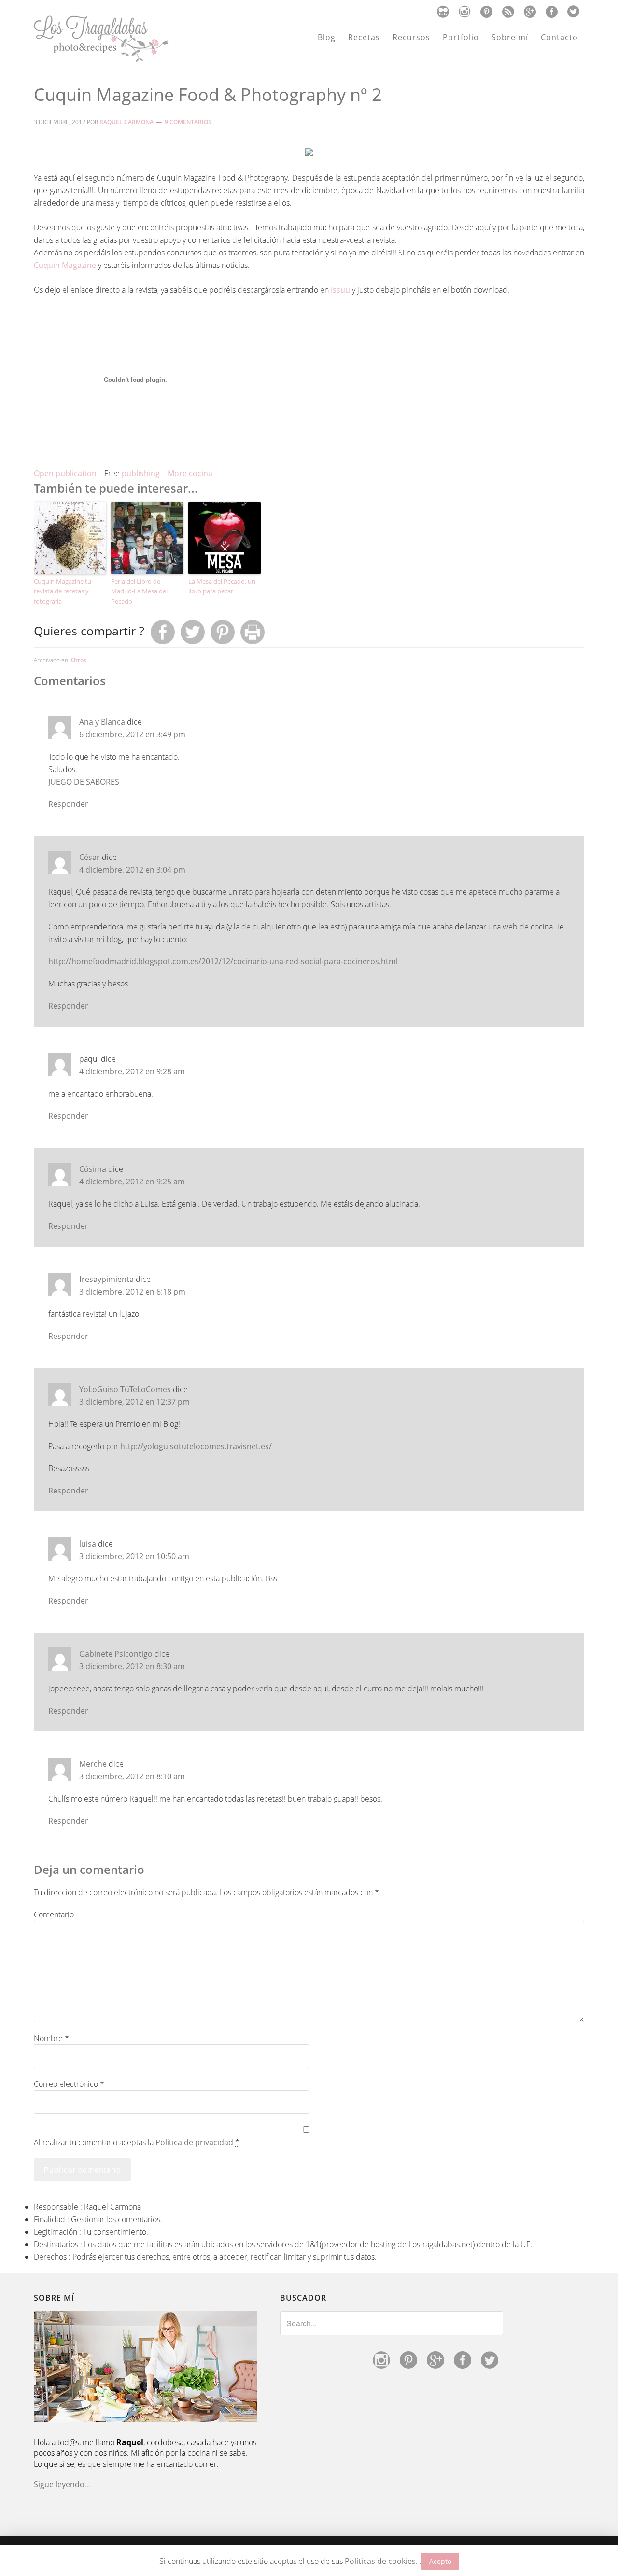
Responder (68, 804)
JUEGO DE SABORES (84, 782)
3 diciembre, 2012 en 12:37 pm (134, 1402)
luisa (88, 1544)
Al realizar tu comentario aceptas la (137, 2142)
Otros (79, 660)
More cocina (190, 473)
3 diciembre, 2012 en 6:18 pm (132, 1292)
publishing (141, 473)
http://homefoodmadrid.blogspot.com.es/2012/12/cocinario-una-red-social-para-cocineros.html (223, 961)
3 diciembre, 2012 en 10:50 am (134, 1556)
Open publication (65, 473)
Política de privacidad (194, 2142)
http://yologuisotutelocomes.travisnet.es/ (196, 1446)
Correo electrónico (69, 2084)
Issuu (341, 290)
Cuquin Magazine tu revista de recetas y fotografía (63, 591)
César (90, 857)
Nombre (51, 2038)
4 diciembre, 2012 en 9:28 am (132, 1071)
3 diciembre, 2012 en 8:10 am (132, 1776)
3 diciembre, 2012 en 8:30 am (132, 1666)
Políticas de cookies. (381, 2561)
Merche (93, 1764)
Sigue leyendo (59, 2484)
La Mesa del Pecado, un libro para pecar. (222, 586)
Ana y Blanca (102, 722)
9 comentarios (188, 122)
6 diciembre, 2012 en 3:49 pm (132, 734)
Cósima (93, 1169)
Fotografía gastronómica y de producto (101, 39)
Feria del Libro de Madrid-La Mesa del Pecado (139, 591)
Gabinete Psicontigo (116, 1654)
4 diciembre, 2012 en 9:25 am (132, 1182)
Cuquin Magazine (65, 265)
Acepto (440, 2561)
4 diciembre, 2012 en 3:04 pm (132, 870)
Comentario (54, 1914)
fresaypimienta (106, 1279)
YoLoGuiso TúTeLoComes (125, 1389)
